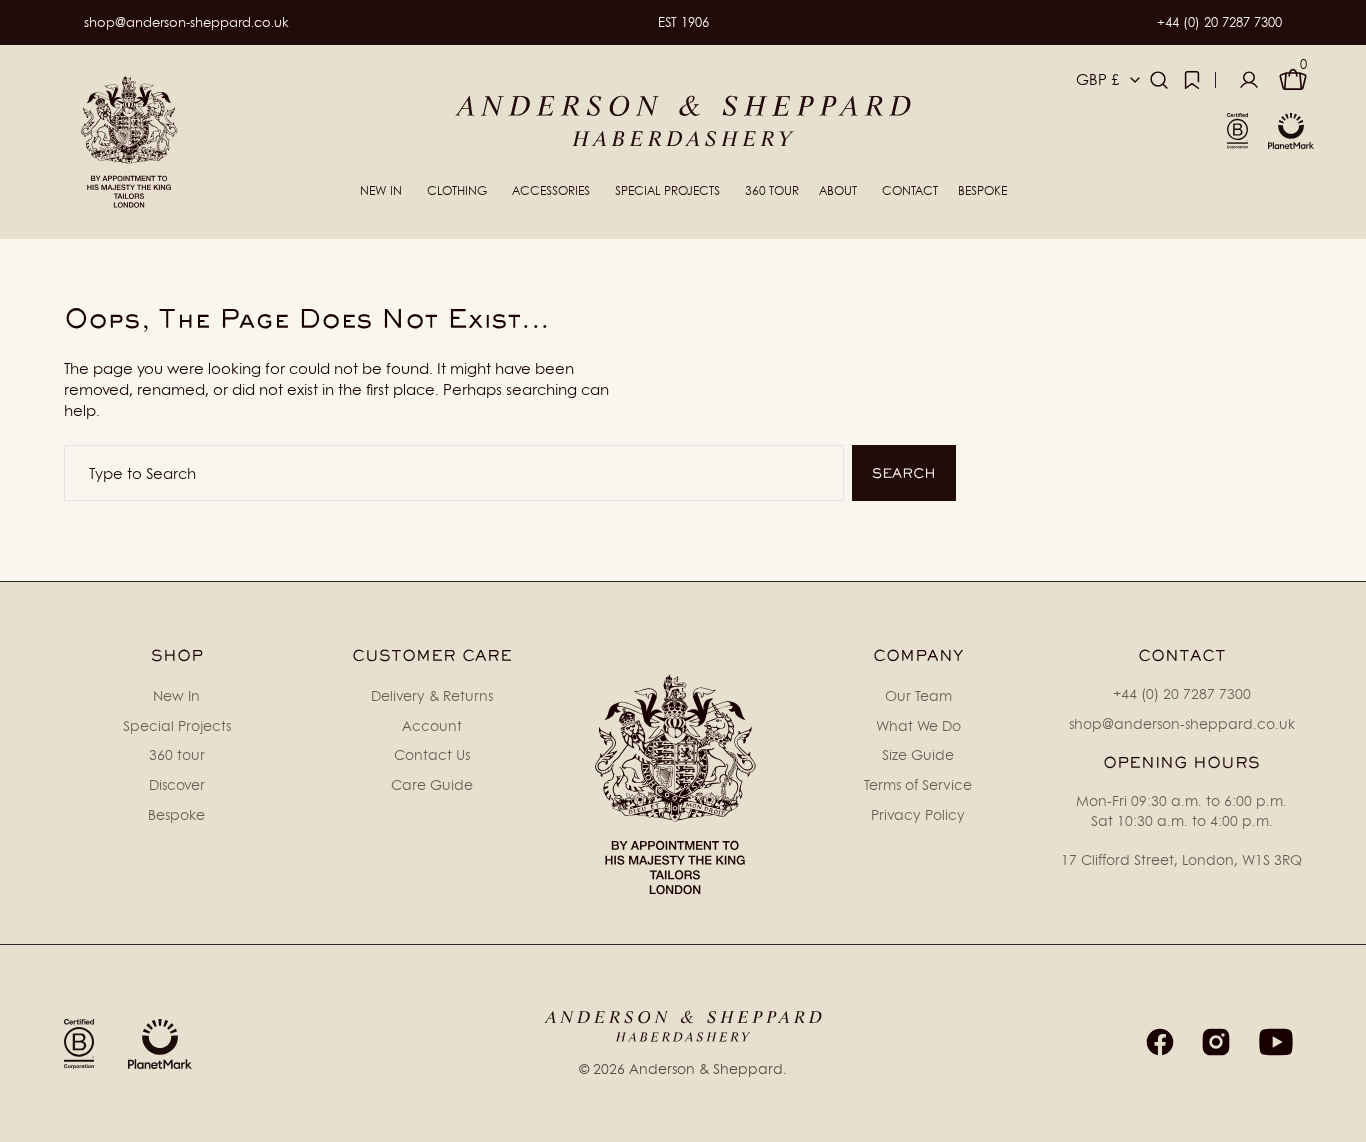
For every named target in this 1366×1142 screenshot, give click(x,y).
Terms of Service (918, 784)
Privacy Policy (918, 814)
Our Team (918, 695)
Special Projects (177, 725)
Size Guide (918, 754)
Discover (177, 784)
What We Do (918, 725)
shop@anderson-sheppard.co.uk (186, 22)
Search (904, 473)
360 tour (177, 754)
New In (176, 695)
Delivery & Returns (432, 695)
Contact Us (432, 754)
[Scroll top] (1342, 1118)
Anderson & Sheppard (706, 1068)
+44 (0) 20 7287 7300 (1219, 22)
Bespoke (176, 814)
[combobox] (454, 473)
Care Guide (432, 784)
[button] (1159, 80)
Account (432, 725)
